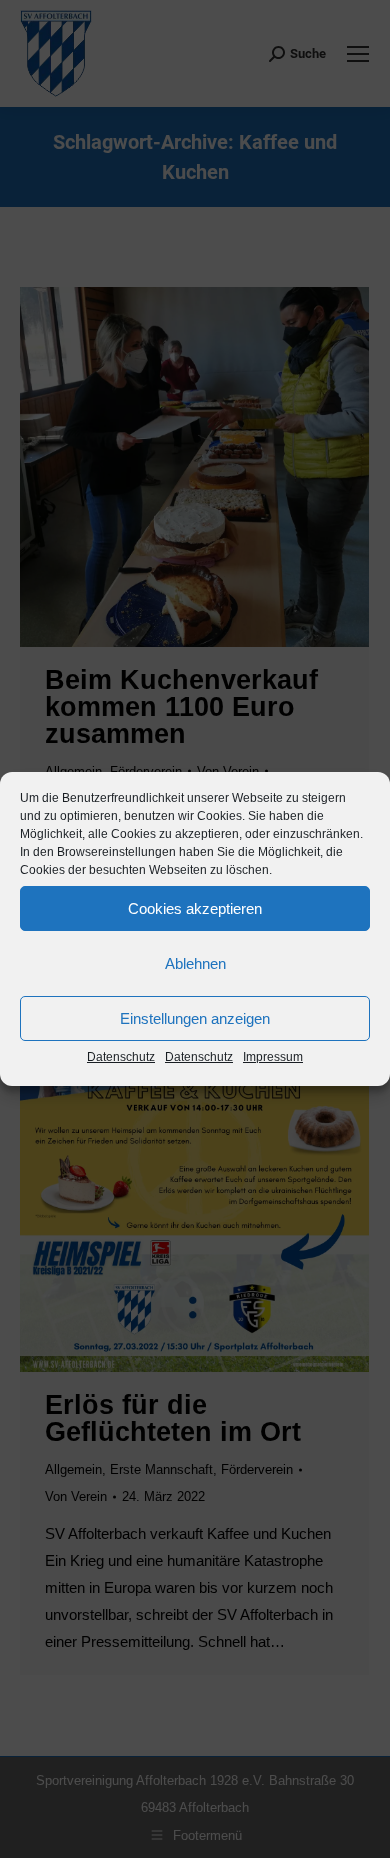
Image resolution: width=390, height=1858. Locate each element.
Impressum (273, 1057)
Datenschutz (121, 1057)
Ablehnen (195, 963)
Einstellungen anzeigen (195, 1018)
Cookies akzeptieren (195, 908)
